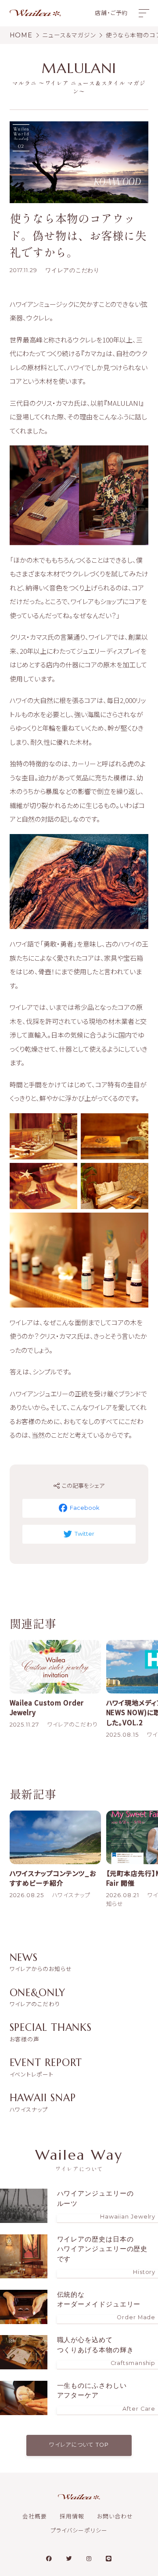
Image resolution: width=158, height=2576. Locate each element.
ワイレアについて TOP (79, 2445)
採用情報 (72, 2516)
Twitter (84, 1534)
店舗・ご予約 (111, 13)
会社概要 (35, 2516)
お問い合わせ (115, 2516)
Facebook (84, 1508)
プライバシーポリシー (79, 2530)
